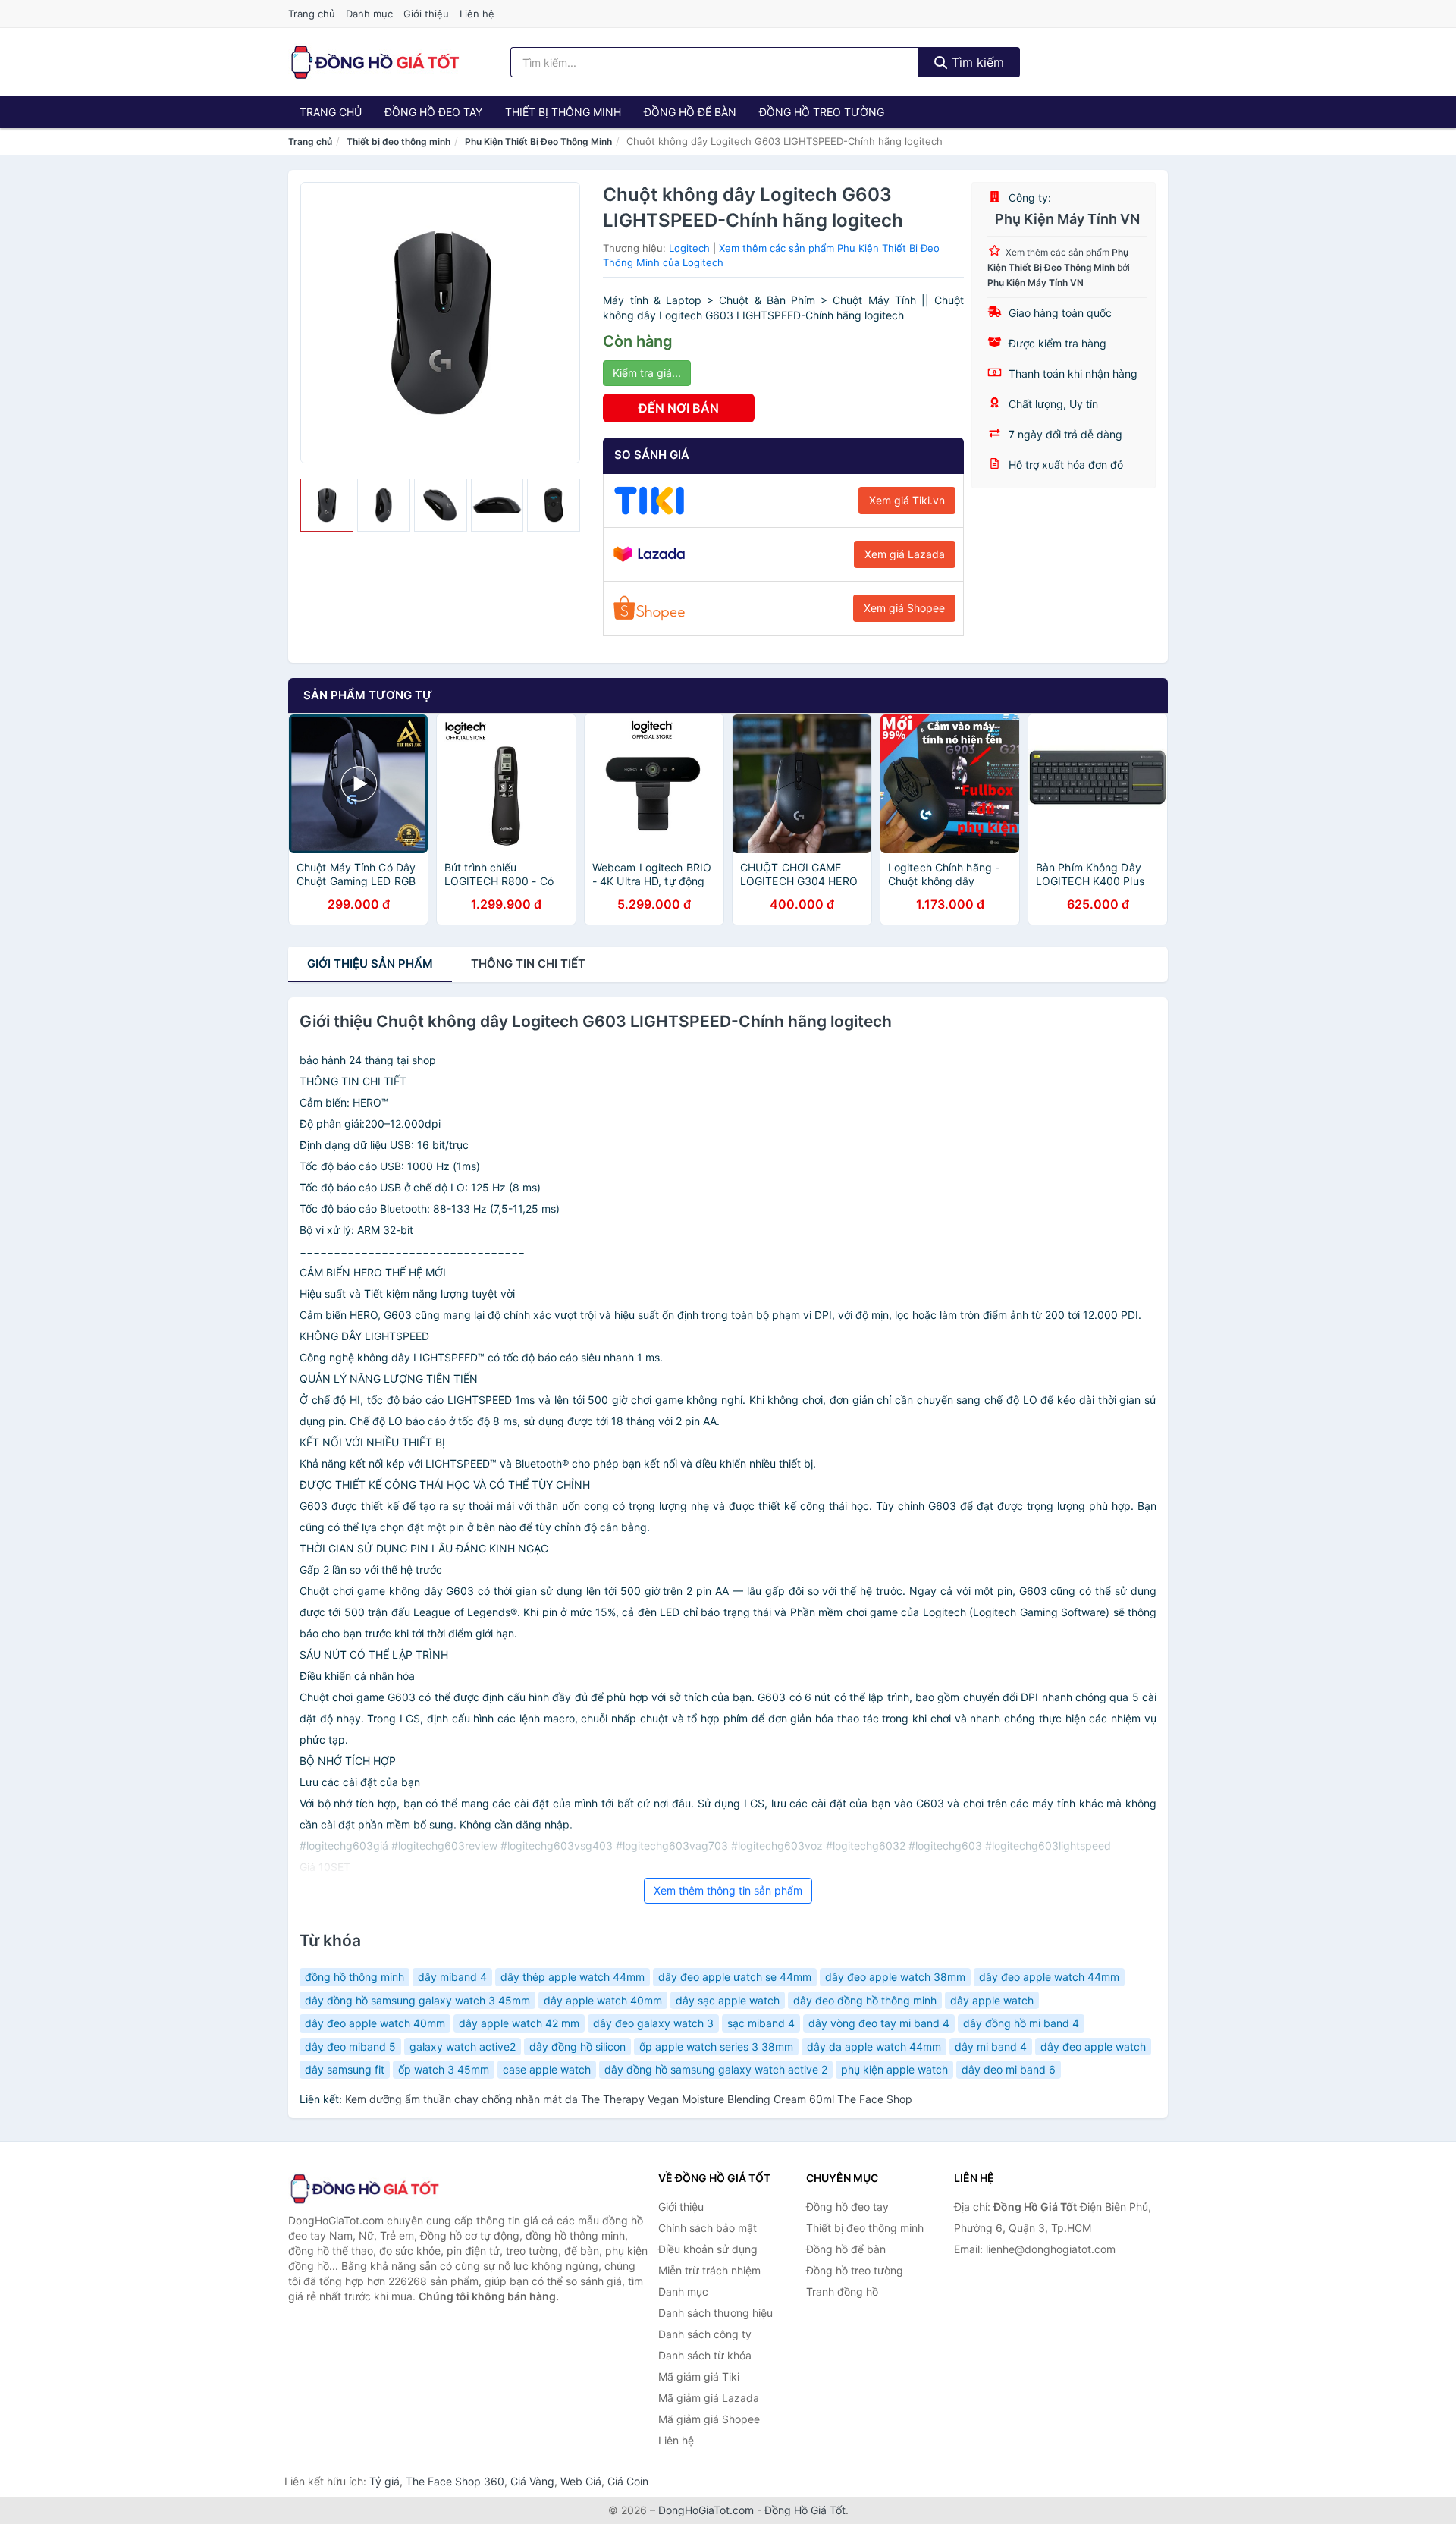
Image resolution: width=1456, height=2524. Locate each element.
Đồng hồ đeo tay (433, 112)
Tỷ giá (384, 2481)
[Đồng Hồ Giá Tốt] (364, 2189)
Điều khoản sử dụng (708, 2249)
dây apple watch (992, 2000)
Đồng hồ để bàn (690, 112)
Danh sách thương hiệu (715, 2313)
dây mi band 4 (991, 2047)
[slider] (327, 505)
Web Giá (581, 2481)
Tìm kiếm (976, 62)
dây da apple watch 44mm (874, 2047)
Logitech (689, 248)
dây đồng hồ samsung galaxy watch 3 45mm (417, 2000)
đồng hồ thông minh (355, 1977)
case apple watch (547, 2069)
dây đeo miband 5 (350, 2047)
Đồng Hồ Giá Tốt (805, 2510)
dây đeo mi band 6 (1009, 2069)
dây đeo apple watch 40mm (375, 2023)
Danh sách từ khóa (705, 2355)
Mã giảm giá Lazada (709, 2398)
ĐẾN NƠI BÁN (679, 408)
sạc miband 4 (761, 2023)
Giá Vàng (532, 2481)
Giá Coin (628, 2481)
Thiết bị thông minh (563, 112)
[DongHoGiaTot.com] (374, 62)
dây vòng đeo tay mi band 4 (879, 2023)
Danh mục (369, 14)
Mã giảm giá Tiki (699, 2376)
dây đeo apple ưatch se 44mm (735, 1977)
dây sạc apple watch (728, 2000)
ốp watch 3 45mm (444, 2069)
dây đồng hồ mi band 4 (1021, 2023)
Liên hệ (477, 14)
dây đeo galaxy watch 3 (653, 2023)
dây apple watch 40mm (603, 2000)
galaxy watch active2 (463, 2047)
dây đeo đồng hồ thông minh (865, 2000)
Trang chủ (312, 14)
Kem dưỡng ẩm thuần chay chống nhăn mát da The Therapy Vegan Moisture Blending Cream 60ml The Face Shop (629, 2099)
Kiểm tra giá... (647, 373)
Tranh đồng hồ (842, 2292)
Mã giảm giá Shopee (709, 2419)
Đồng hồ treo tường (822, 112)
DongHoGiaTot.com (706, 2510)
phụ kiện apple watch (894, 2069)
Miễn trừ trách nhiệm (709, 2270)
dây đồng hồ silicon (577, 2047)
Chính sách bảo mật (708, 2228)
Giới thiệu (426, 14)
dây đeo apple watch (1093, 2047)
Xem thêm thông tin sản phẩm (728, 1890)
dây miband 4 (452, 1977)
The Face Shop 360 (455, 2481)
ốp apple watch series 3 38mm (716, 2047)
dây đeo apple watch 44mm (1049, 1977)
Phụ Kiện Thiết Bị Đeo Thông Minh (538, 141)
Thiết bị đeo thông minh (399, 141)
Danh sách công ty (705, 2334)
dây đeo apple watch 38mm (895, 1977)
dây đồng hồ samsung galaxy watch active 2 (716, 2069)
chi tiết (528, 964)
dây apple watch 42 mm (519, 2023)
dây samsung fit (345, 2069)
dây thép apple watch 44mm (573, 1977)
